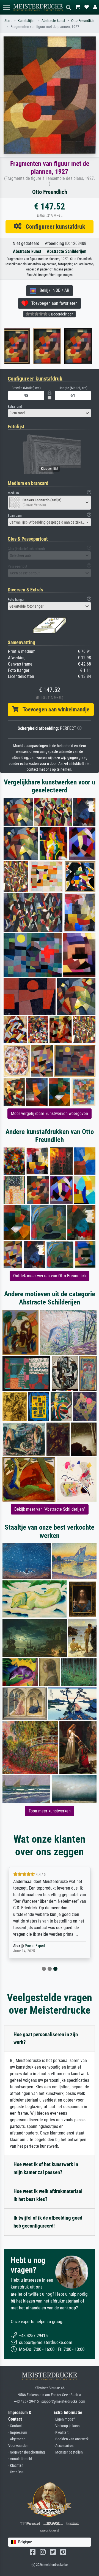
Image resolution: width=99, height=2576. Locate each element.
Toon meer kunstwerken (50, 1811)
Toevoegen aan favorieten (53, 303)
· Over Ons (16, 2472)
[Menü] (7, 7)
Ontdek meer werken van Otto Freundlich (50, 1276)
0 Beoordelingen (61, 314)
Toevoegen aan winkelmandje (54, 709)
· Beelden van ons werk (71, 2439)
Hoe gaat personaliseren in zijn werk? (46, 2038)
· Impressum (18, 2433)
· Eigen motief (64, 2419)
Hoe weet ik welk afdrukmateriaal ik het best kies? (48, 2195)
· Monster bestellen (68, 2452)
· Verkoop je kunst (67, 2426)
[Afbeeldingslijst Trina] (58, 346)
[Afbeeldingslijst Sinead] (27, 346)
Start (8, 21)
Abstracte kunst (53, 21)
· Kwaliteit (61, 2433)
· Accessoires (64, 2446)
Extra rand (15, 406)
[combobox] (50, 413)
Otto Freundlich (83, 21)
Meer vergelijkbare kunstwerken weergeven (50, 1114)
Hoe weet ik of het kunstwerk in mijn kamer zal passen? (46, 2168)
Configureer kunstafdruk (53, 227)
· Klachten (16, 2465)
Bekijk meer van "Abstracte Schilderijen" (50, 1509)
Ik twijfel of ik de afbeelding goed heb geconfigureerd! (48, 2222)
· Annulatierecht (20, 2459)
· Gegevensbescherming (27, 2452)
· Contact (15, 2426)
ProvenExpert (35, 1946)
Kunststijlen (27, 21)
